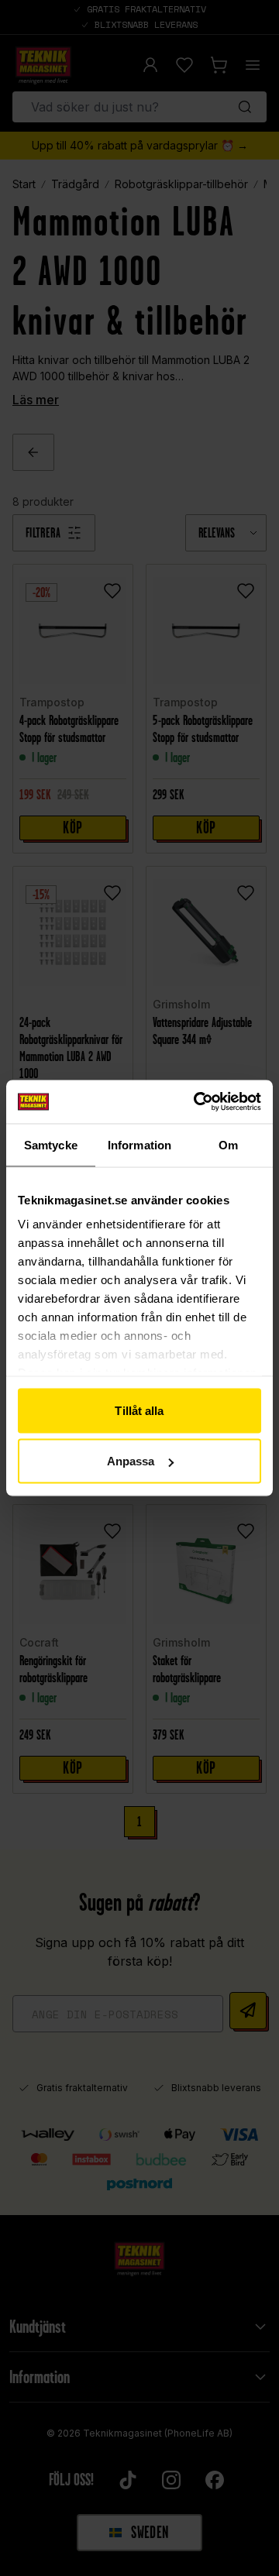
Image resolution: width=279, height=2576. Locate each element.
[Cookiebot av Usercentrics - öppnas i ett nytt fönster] (197, 1102)
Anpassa (131, 1461)
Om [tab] (228, 1144)
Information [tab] (139, 1144)
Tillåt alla (139, 1410)
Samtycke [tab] (51, 1144)
